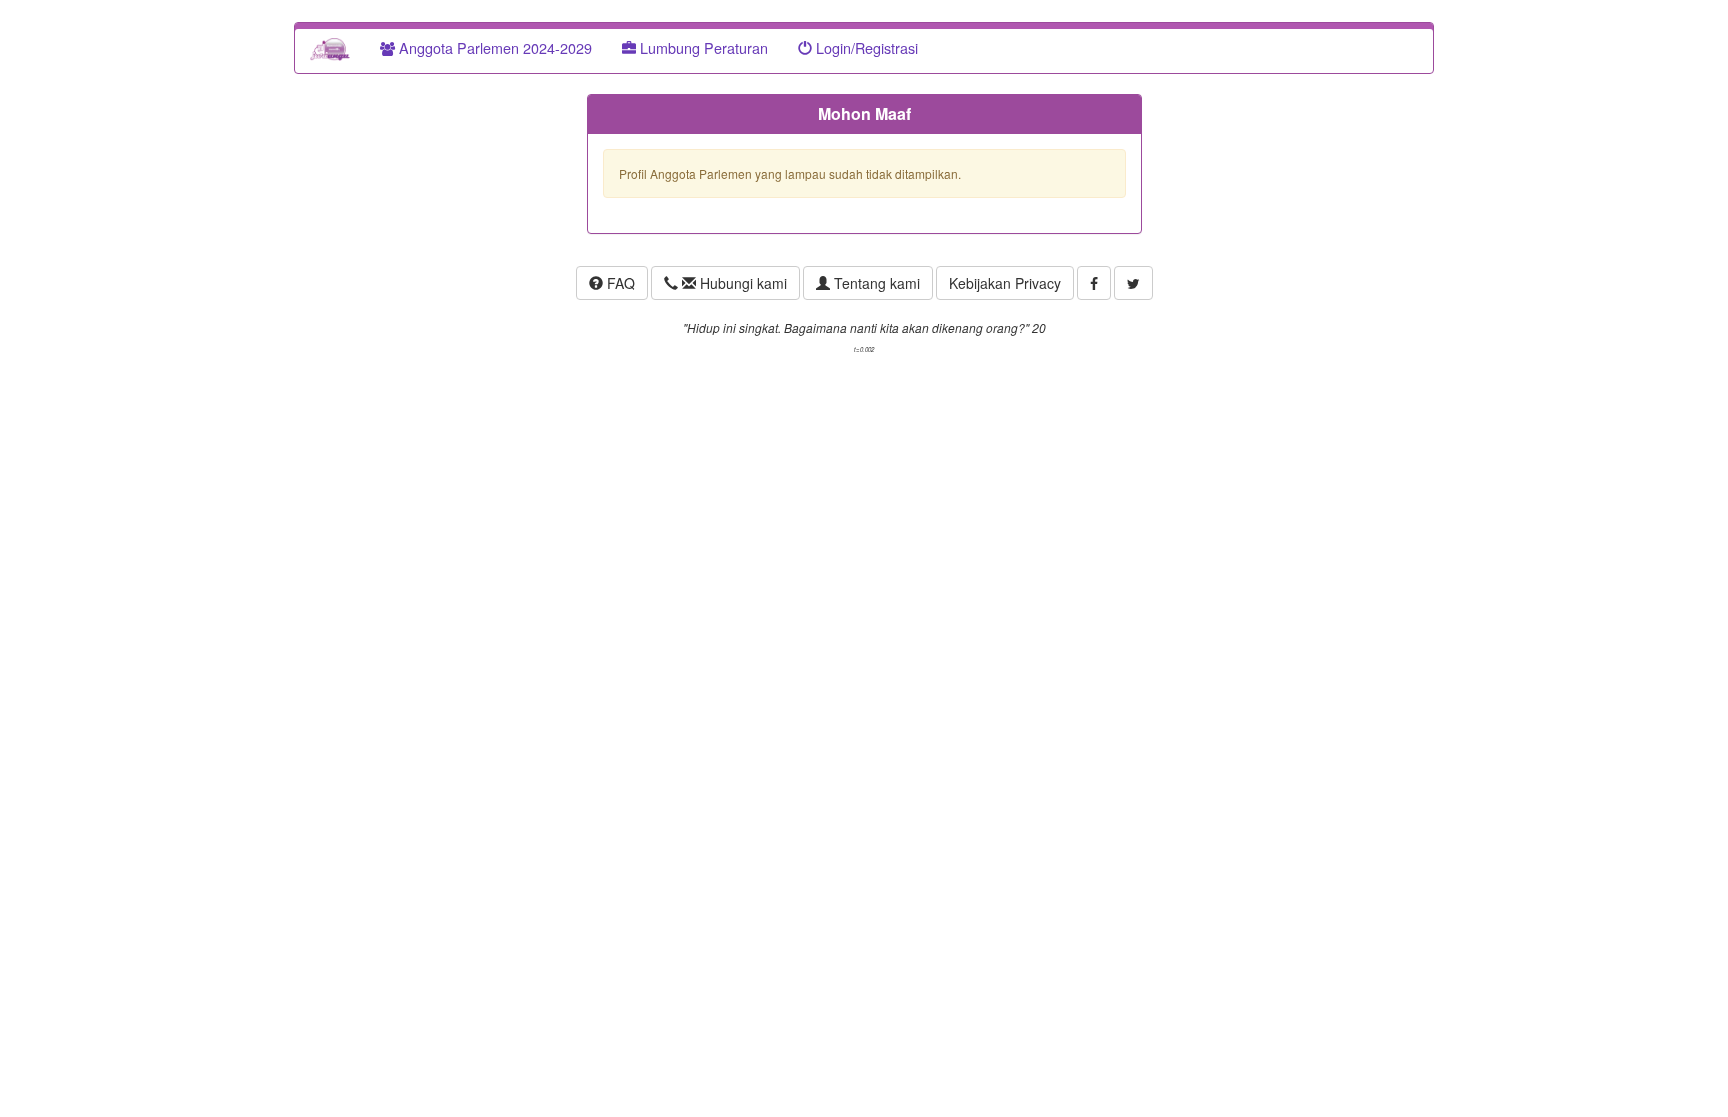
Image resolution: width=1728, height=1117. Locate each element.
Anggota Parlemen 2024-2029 (493, 47)
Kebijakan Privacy (1005, 283)
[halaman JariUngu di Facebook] (1094, 283)
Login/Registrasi (865, 47)
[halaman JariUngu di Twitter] (1133, 283)
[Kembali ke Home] (330, 48)
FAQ (619, 283)
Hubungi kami (741, 283)
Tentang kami (875, 283)
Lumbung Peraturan (702, 47)
